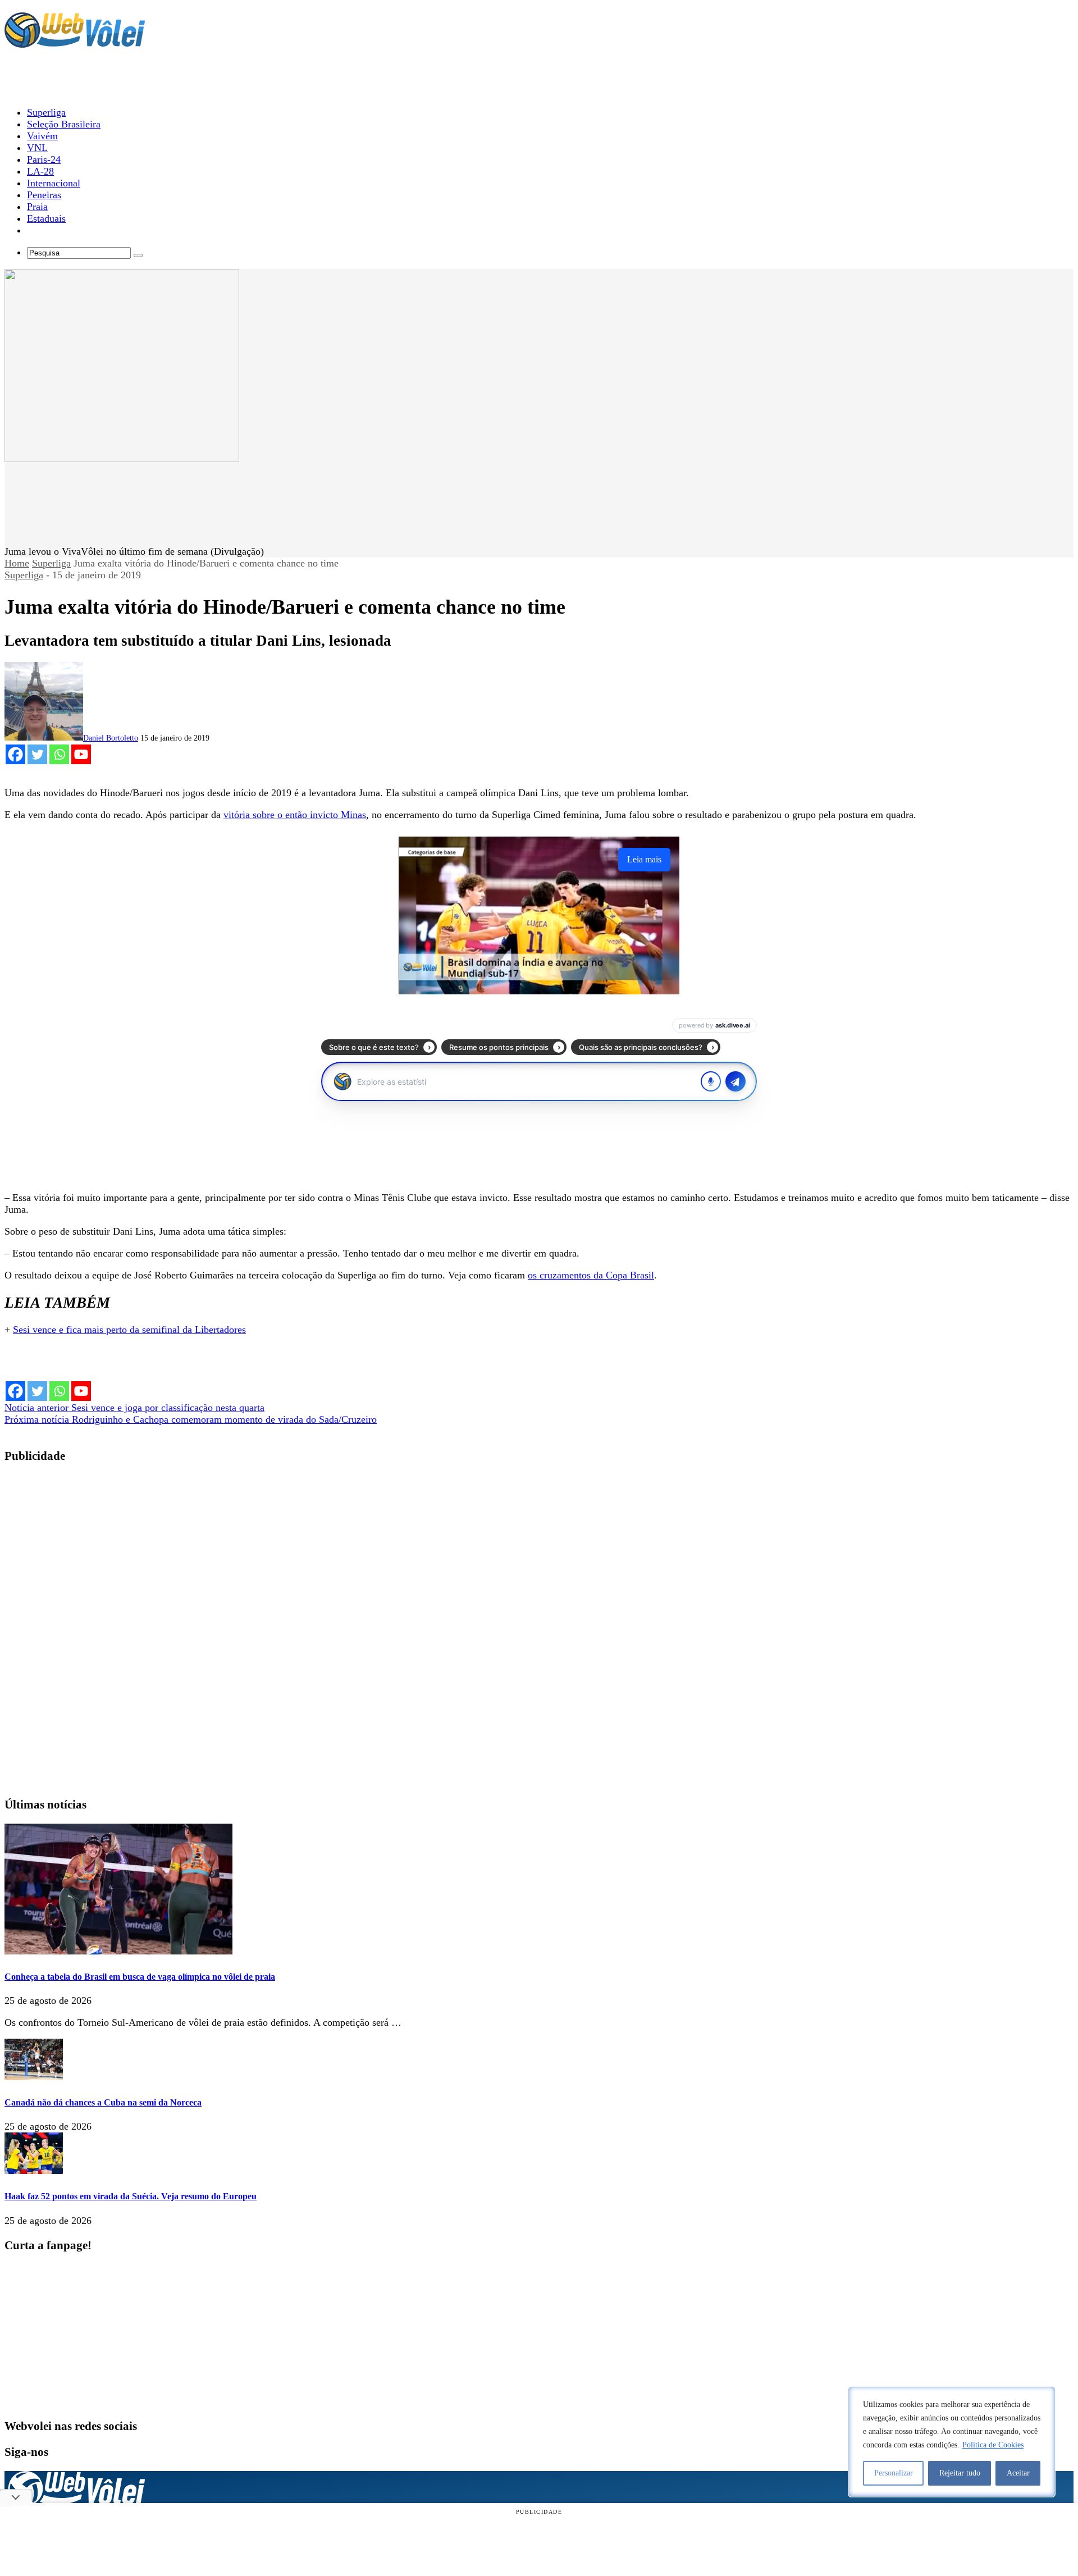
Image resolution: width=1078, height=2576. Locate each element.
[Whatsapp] (59, 754)
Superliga (51, 563)
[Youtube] (81, 754)
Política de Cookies (993, 2445)
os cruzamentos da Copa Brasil (591, 1275)
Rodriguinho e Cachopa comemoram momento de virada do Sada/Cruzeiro (191, 1419)
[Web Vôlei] (75, 43)
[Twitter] (37, 754)
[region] (952, 2442)
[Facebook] (15, 754)
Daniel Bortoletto (111, 738)
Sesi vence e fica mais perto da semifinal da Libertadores (129, 1330)
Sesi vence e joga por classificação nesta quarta (134, 1408)
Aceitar (1018, 2473)
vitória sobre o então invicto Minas (295, 815)
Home (17, 563)
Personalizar (894, 2473)
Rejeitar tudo (960, 2473)
